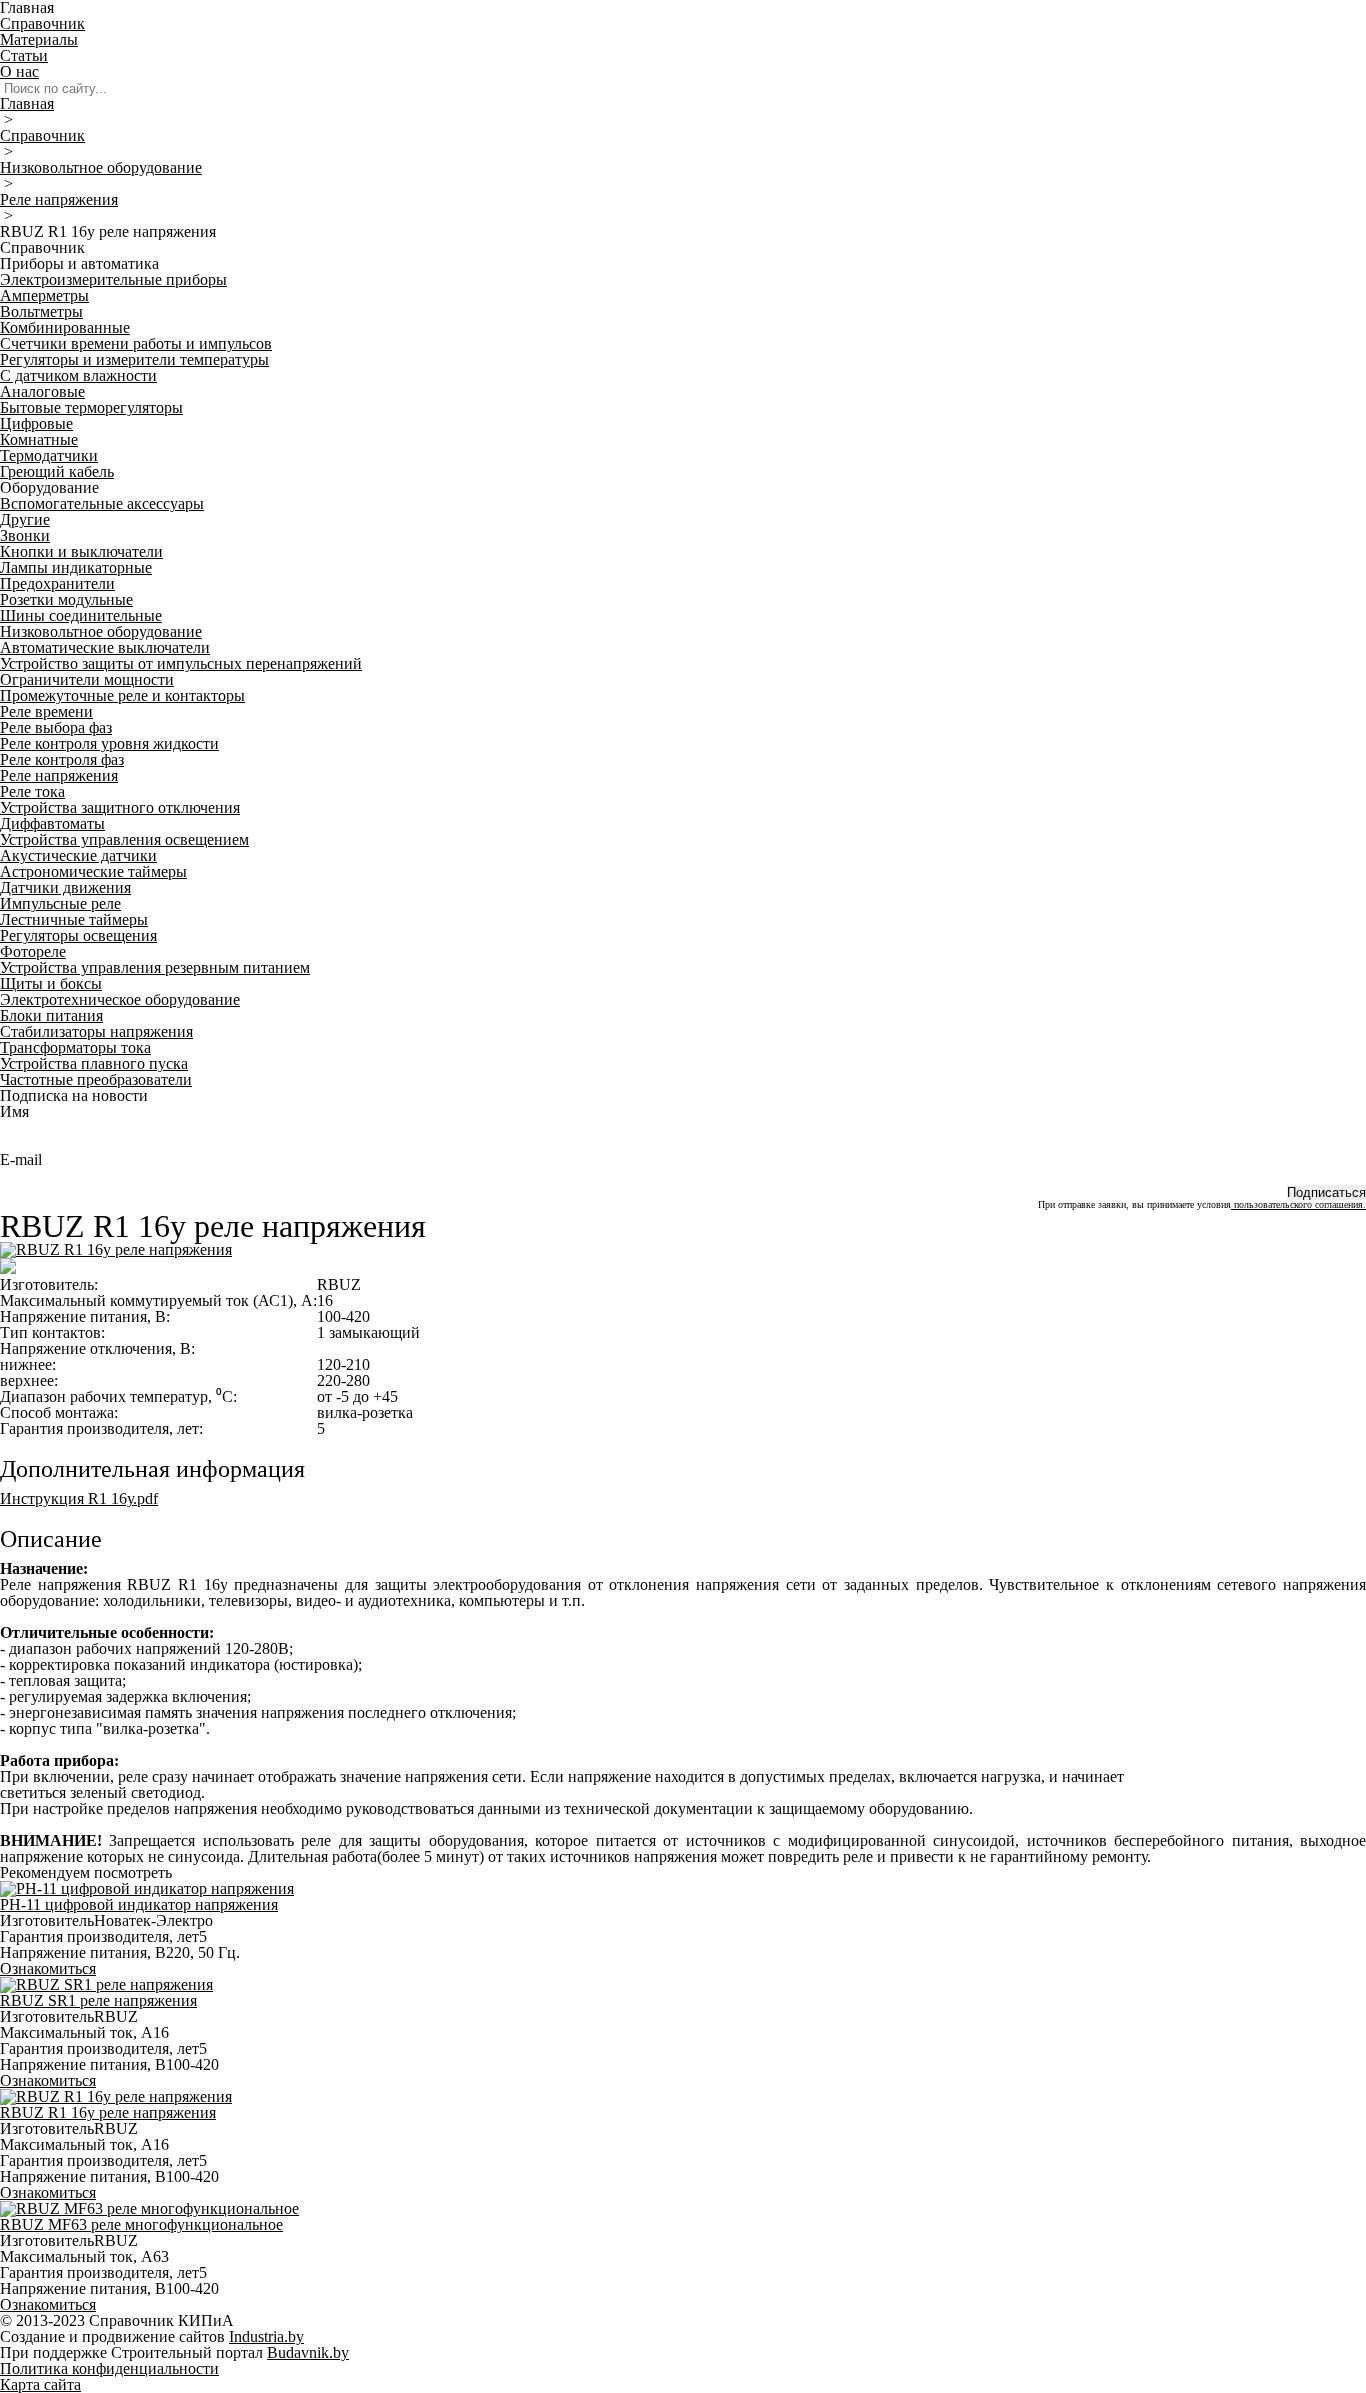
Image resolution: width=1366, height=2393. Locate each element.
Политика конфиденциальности (109, 2368)
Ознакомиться (48, 1968)
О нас (19, 71)
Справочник (42, 23)
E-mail (21, 1159)
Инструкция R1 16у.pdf (79, 1498)
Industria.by (266, 2336)
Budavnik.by (308, 2352)
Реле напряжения (59, 199)
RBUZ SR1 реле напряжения (98, 2000)
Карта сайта (40, 2384)
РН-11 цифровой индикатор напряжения (139, 1904)
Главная (27, 103)
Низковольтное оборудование (101, 167)
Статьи (24, 55)
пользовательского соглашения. (1298, 1204)
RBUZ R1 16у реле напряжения (108, 2112)
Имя (14, 1111)
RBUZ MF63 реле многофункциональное (141, 2224)
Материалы (39, 39)
